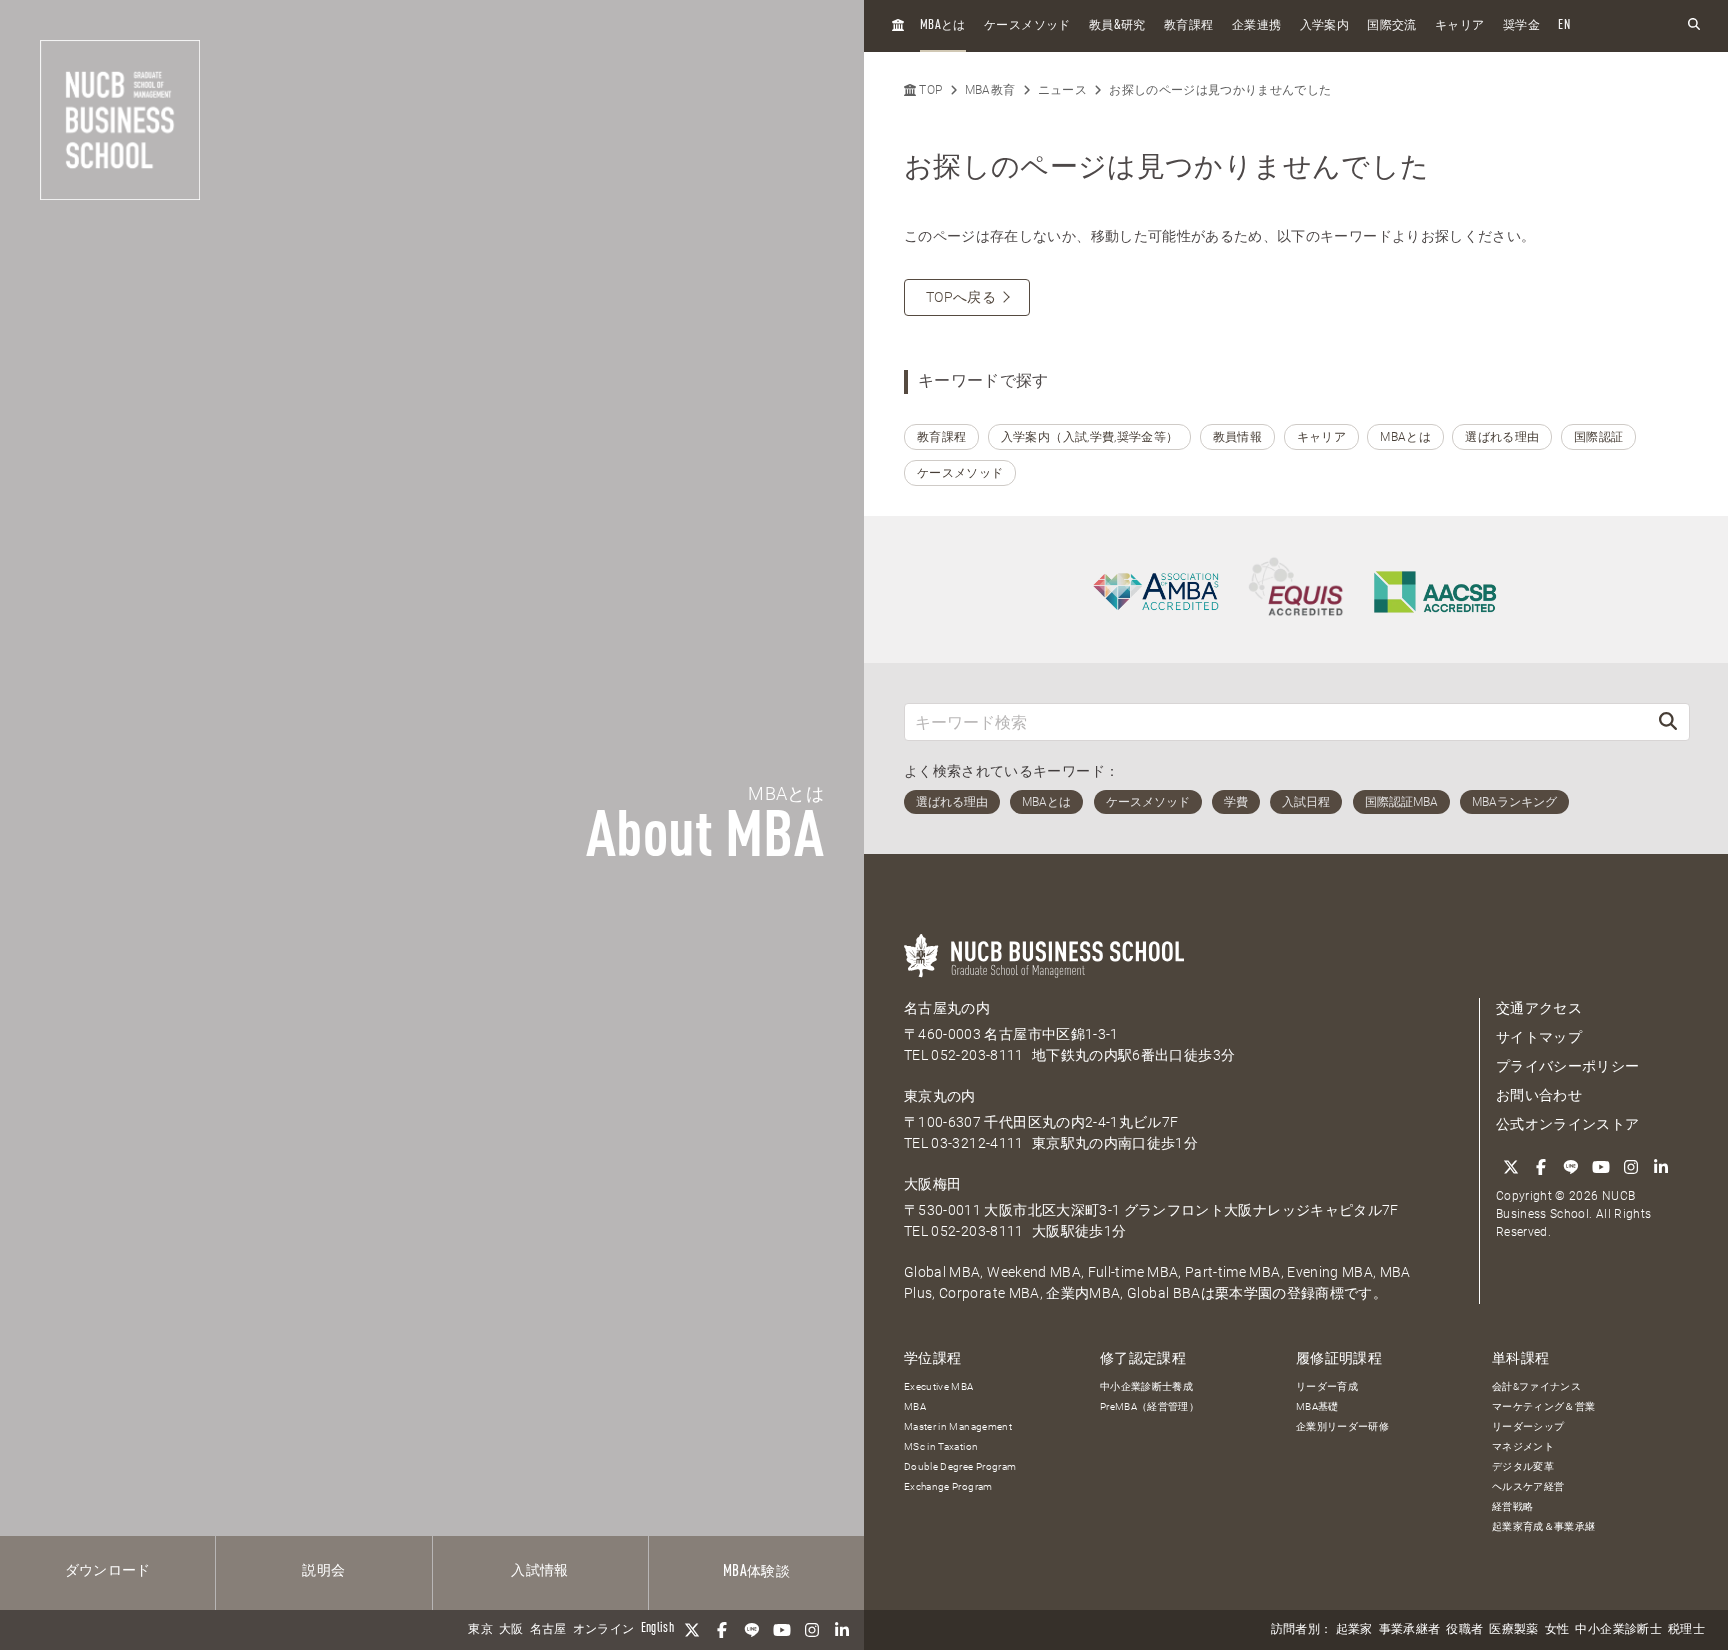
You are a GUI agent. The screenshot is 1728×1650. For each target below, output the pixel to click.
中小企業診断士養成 (1146, 1386)
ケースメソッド (1027, 26)
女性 (1557, 1630)
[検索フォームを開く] (1694, 25)
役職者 (1464, 1630)
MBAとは (1405, 437)
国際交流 (1391, 26)
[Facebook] (722, 1630)
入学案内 (1324, 26)
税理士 (1686, 1630)
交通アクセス (1539, 1008)
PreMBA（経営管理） (1149, 1406)
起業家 (1354, 1630)
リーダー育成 (1327, 1386)
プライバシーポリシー (1568, 1066)
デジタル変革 (1523, 1466)
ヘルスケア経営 (1528, 1486)
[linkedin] (842, 1630)
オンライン (604, 1630)
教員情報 (1237, 437)
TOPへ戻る (961, 297)
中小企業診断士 (1618, 1630)
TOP (929, 90)
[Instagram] (812, 1630)
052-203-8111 (977, 1055)
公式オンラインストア (1568, 1124)
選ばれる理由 (1502, 437)
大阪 (511, 1630)
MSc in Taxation (941, 1446)
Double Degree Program (960, 1466)
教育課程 (1188, 26)
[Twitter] (692, 1630)
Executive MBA (939, 1386)
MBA (915, 1406)
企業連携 (1256, 26)
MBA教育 (990, 90)
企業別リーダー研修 (1342, 1426)
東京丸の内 (940, 1096)
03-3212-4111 (977, 1143)
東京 (480, 1630)
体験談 (756, 1572)
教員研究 (1117, 25)
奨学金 (1521, 26)
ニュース (1062, 90)
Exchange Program (948, 1486)
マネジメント (1523, 1446)
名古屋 (548, 1630)
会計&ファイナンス (1536, 1386)
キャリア (1459, 26)
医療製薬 (1513, 1630)
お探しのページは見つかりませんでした (1220, 90)
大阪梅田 (932, 1184)
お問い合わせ (1539, 1095)
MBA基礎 (1317, 1406)
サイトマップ (1539, 1037)
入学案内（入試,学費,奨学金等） (1090, 437)
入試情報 (539, 1571)
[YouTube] (782, 1630)
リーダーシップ (1528, 1426)
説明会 (323, 1571)
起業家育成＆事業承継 (1544, 1526)
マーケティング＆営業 (1544, 1406)
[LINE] (752, 1630)
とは (943, 25)
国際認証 (1598, 437)
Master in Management (958, 1426)
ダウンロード (108, 1571)
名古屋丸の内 (947, 1008)
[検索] (1668, 721)
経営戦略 (1512, 1506)
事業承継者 (1410, 1630)
